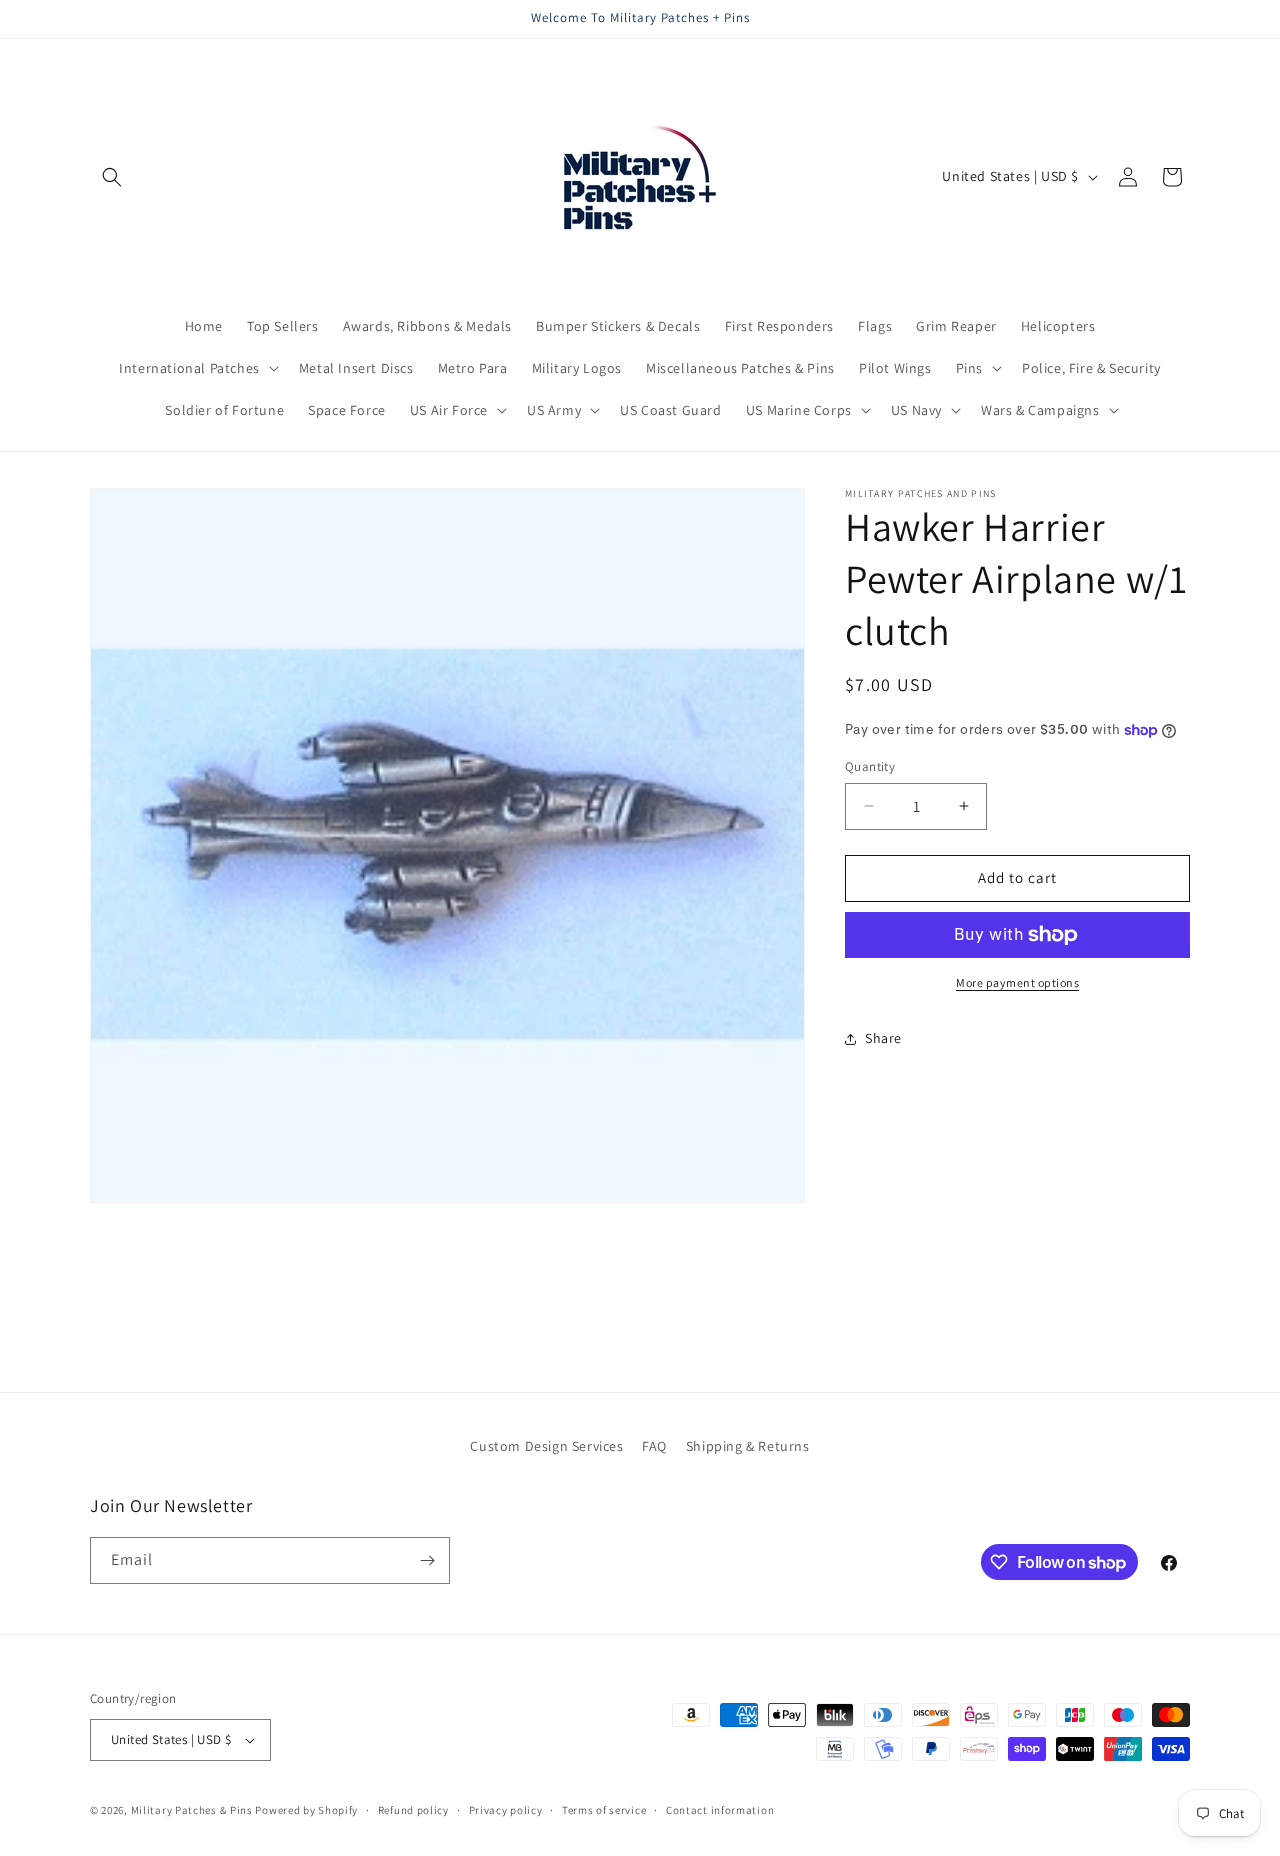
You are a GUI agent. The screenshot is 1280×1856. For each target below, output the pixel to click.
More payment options (1017, 982)
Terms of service (604, 1809)
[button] (112, 177)
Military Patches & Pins (192, 1810)
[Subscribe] (427, 1560)
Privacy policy (506, 1809)
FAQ (654, 1446)
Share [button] (883, 1038)
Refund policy (413, 1809)
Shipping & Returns (748, 1446)
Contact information (720, 1809)
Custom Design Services (546, 1446)
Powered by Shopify (306, 1810)
